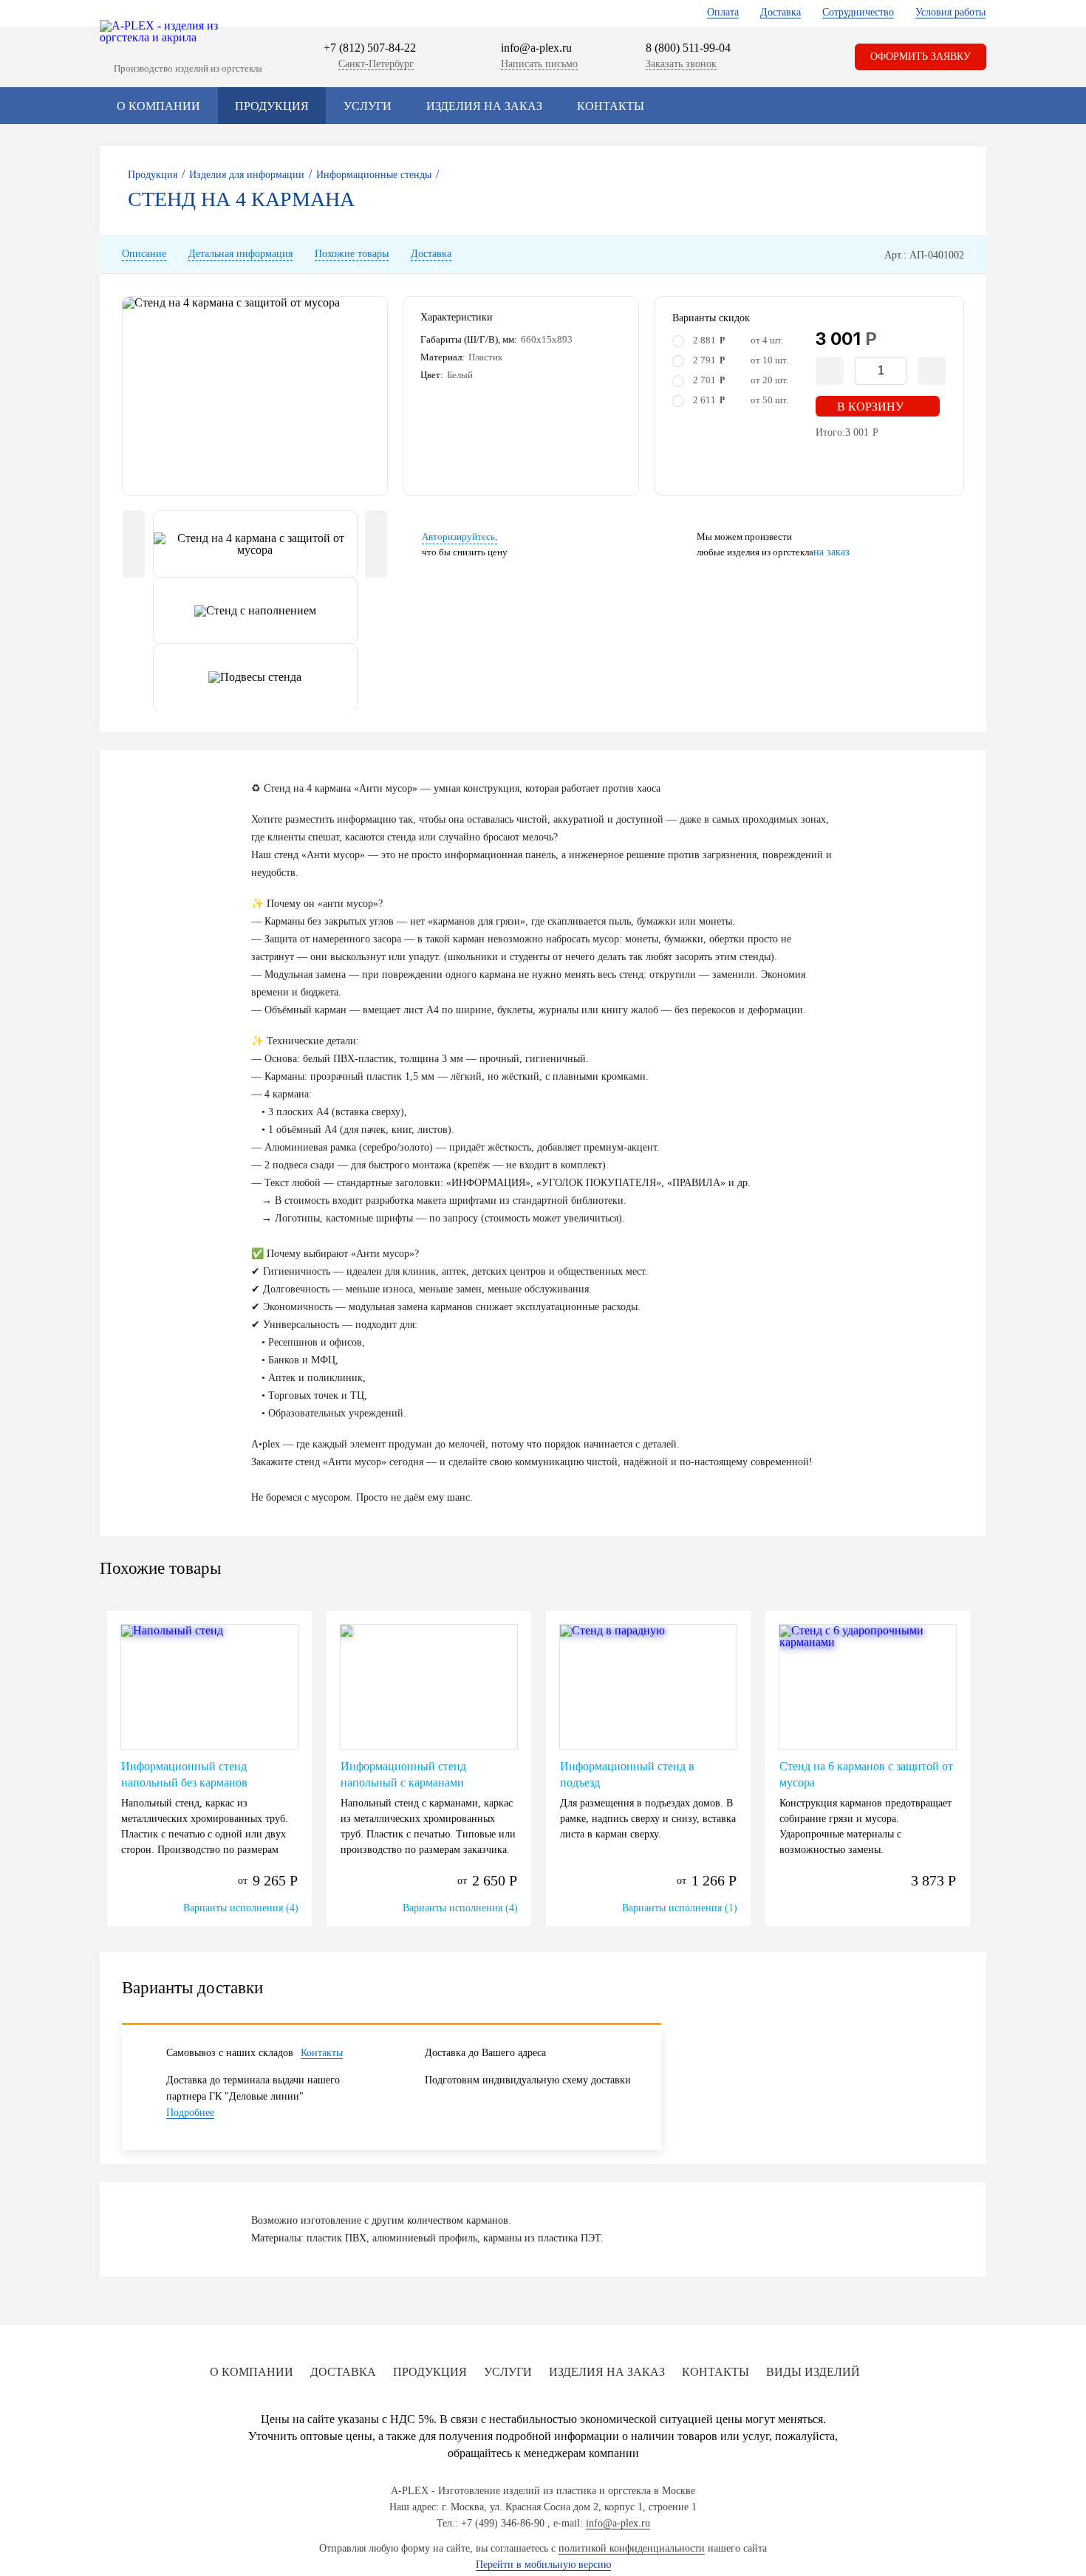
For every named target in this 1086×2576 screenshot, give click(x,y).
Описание (144, 254)
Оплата (723, 12)
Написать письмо (539, 64)
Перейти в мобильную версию (543, 2565)
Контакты (611, 106)
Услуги (368, 106)
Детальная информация (240, 254)
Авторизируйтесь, (460, 537)
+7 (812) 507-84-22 (370, 48)
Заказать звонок (681, 64)
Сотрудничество (858, 12)
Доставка (781, 12)
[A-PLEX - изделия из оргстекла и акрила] (167, 32)
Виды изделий (813, 2372)
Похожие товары (352, 254)
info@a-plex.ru (536, 48)
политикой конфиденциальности (632, 2548)
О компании (158, 106)
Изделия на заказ (484, 106)
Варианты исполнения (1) (680, 1908)
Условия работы (950, 12)
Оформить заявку (921, 56)
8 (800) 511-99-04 (688, 48)
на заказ (831, 552)
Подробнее (190, 2113)
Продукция (272, 106)
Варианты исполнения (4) (241, 1908)
